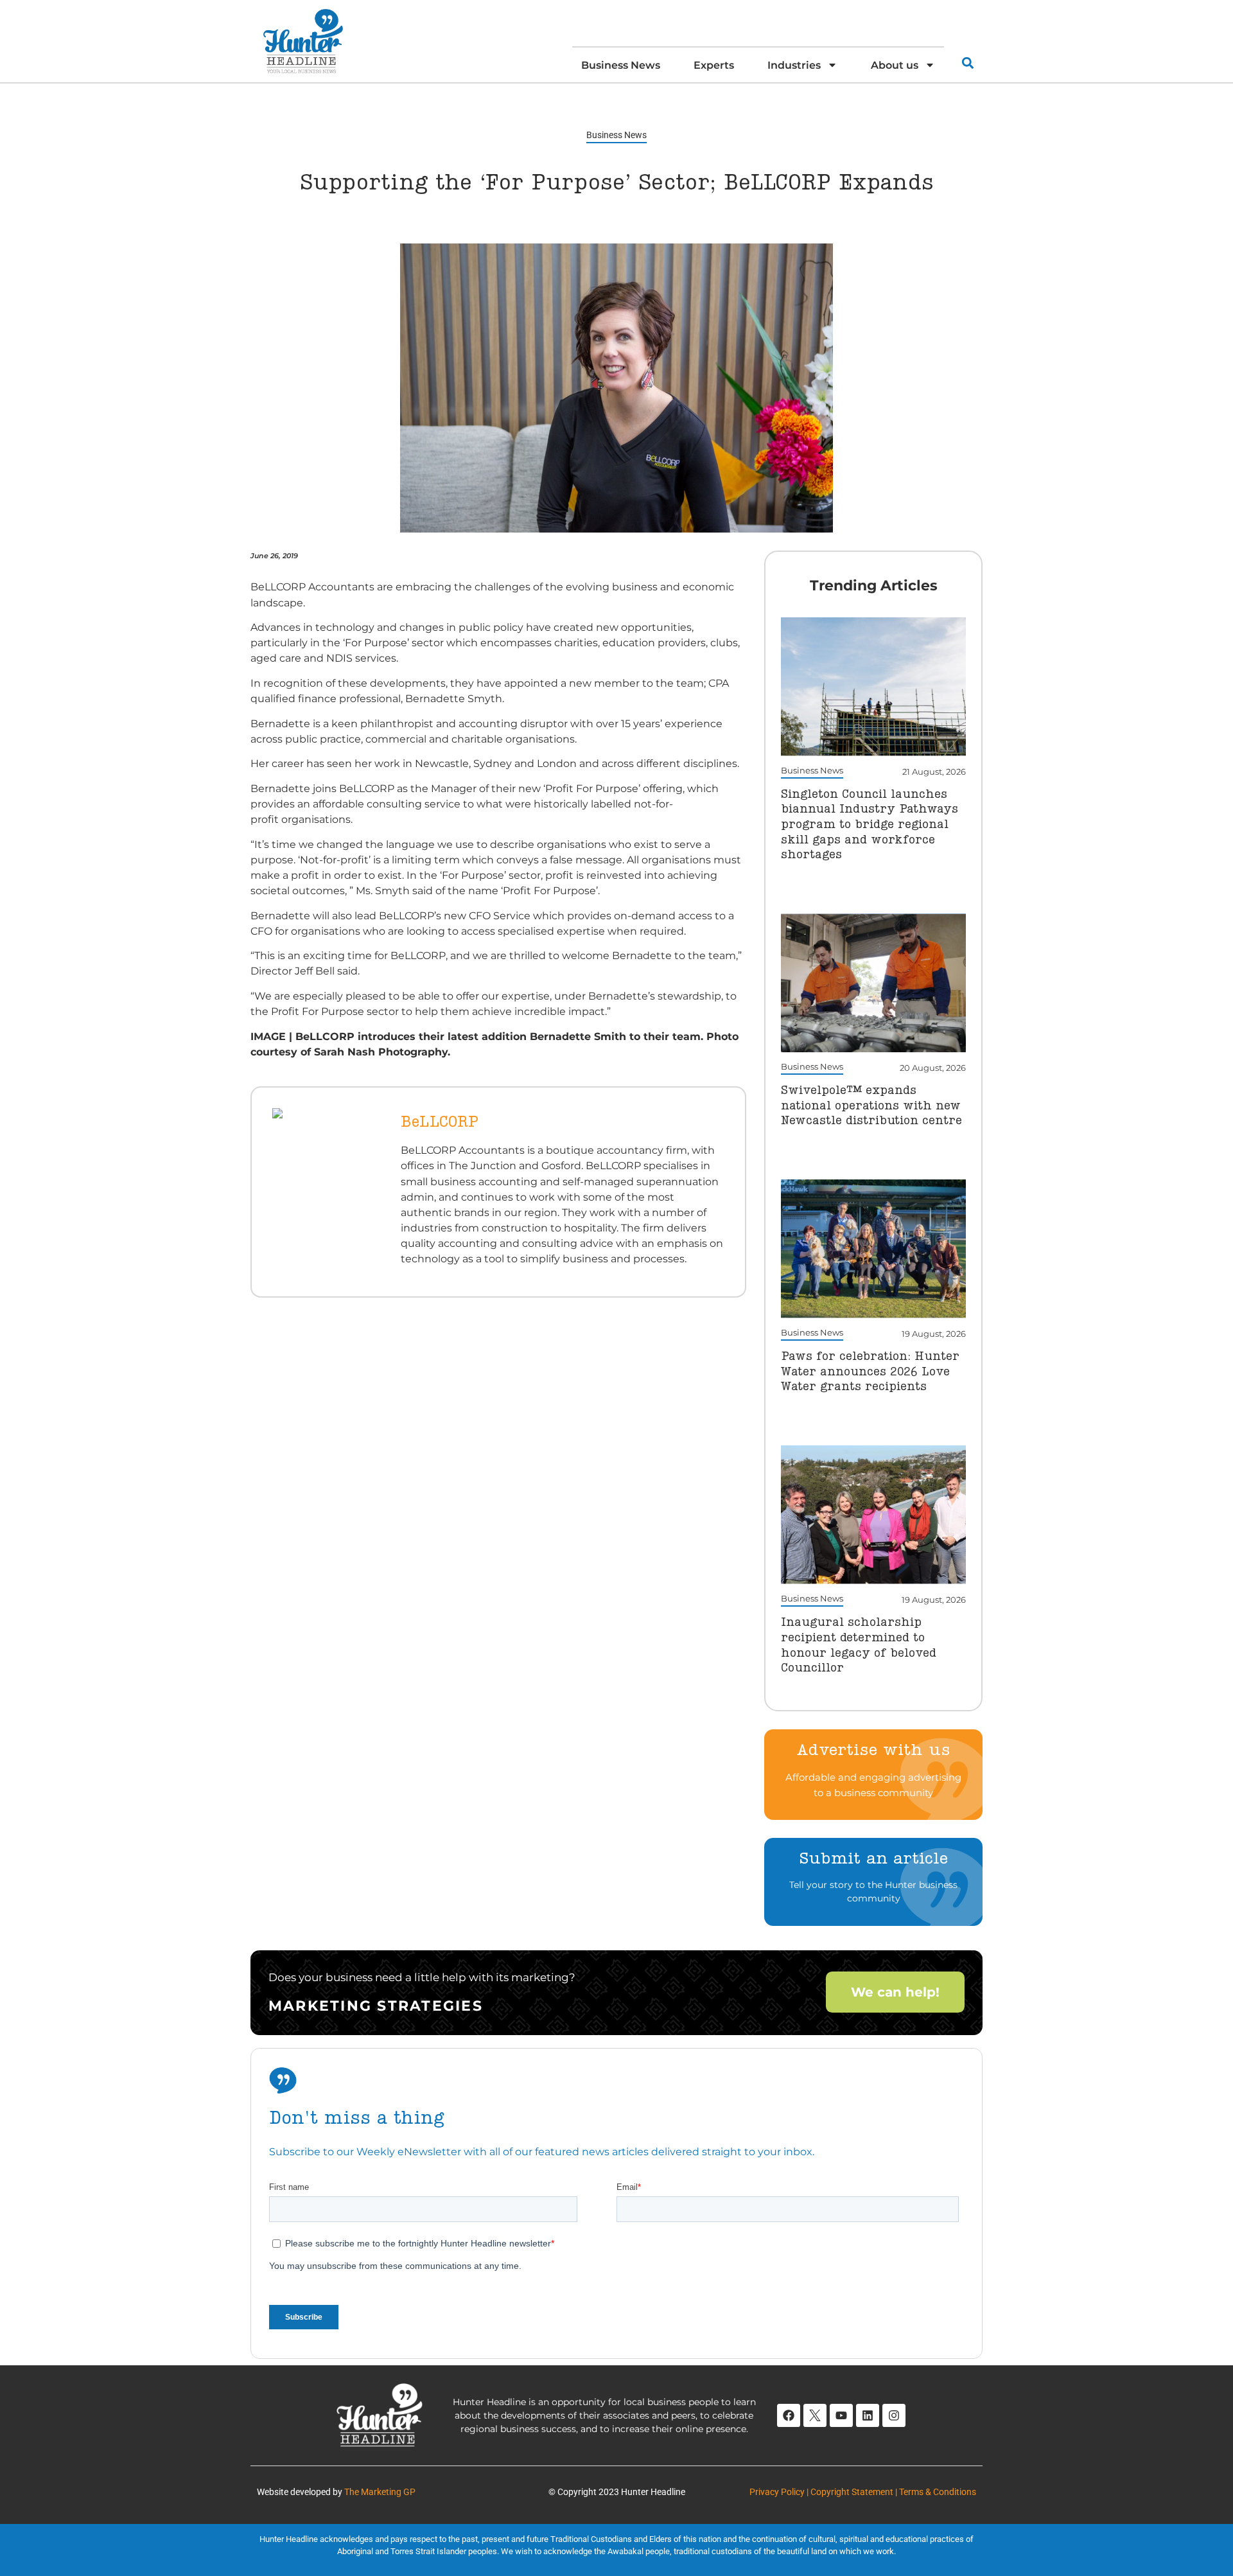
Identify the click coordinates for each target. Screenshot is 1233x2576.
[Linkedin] (868, 2415)
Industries (794, 65)
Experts (714, 65)
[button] (967, 63)
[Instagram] (894, 2415)
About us (895, 65)
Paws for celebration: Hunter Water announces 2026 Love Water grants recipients (870, 1372)
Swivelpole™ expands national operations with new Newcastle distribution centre (871, 1106)
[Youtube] (841, 2415)
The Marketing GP (380, 2492)
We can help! (895, 1992)
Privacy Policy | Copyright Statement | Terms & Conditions (863, 2492)
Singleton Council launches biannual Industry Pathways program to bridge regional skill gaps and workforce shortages (870, 825)
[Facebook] (789, 2415)
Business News (621, 65)
